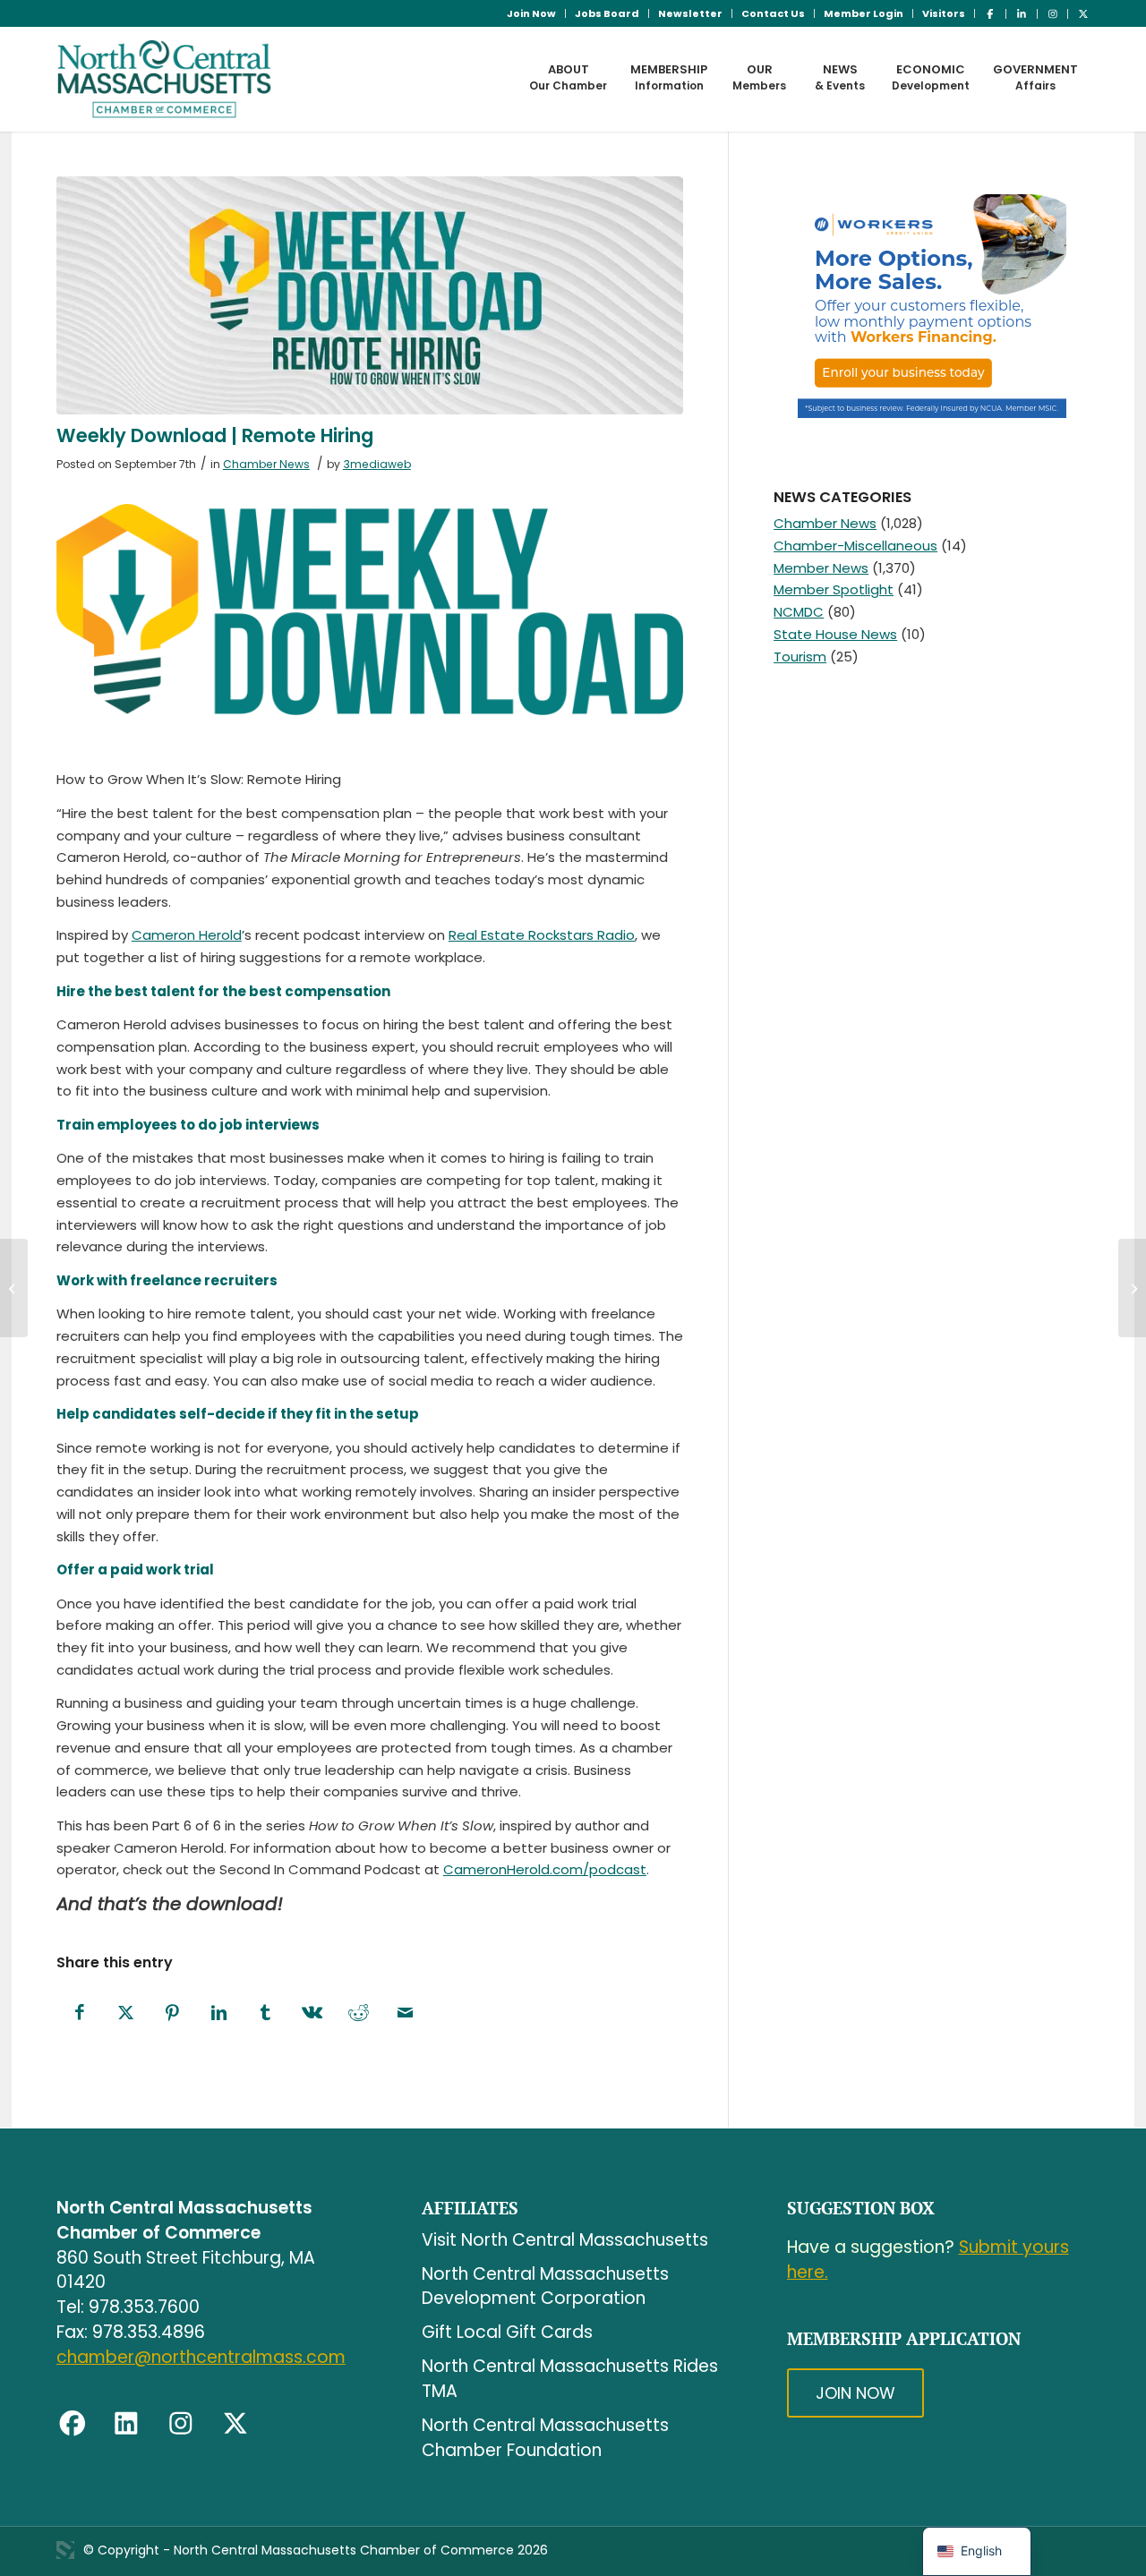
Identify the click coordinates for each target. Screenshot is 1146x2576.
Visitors (944, 13)
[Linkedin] (126, 2424)
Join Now (531, 13)
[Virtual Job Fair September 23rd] (14, 1288)
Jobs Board (607, 13)
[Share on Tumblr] (266, 2013)
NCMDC (799, 612)
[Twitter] (235, 2424)
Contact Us (773, 13)
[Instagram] (181, 2424)
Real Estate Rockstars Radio (542, 935)
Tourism (800, 657)
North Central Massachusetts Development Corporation (545, 2286)
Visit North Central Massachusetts (565, 2240)
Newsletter (690, 13)
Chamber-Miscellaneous (855, 546)
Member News (821, 568)
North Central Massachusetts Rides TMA (570, 2379)
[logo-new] (164, 79)
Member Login (864, 13)
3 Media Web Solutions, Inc (65, 2550)
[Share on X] (126, 2013)
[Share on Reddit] (359, 2013)
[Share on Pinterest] (173, 2013)
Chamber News (266, 464)
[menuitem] (532, 13)
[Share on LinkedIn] (219, 2013)
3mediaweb (377, 464)
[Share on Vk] (312, 2013)
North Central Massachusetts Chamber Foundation (545, 2438)
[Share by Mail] (406, 2013)
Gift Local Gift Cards (507, 2332)
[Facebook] (73, 2424)
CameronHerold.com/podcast (545, 1869)
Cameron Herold (187, 935)
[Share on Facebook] (80, 2013)
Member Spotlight (834, 589)
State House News (835, 634)
